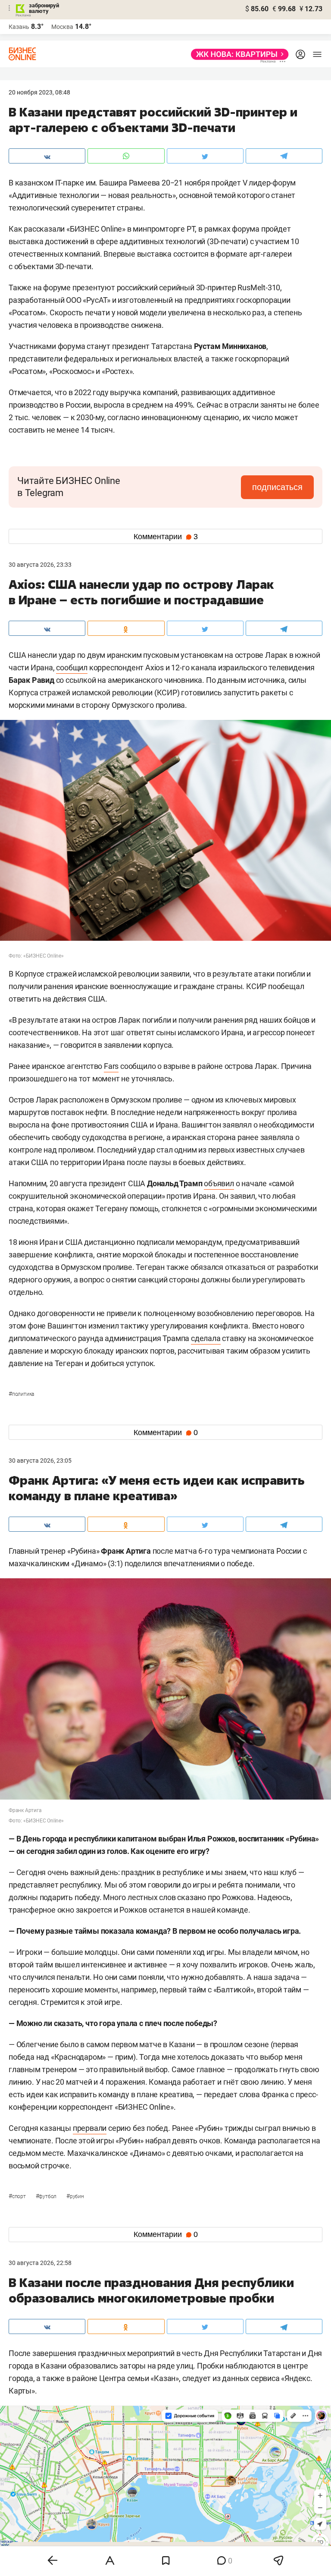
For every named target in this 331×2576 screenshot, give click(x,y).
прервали (90, 2128)
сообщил (72, 668)
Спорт (18, 2196)
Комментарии (166, 537)
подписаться (277, 487)
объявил (219, 1183)
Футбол (47, 2196)
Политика (21, 1394)
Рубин (75, 2196)
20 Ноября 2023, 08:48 (39, 92)
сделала (206, 1338)
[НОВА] (237, 54)
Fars (111, 1066)
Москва (62, 27)
